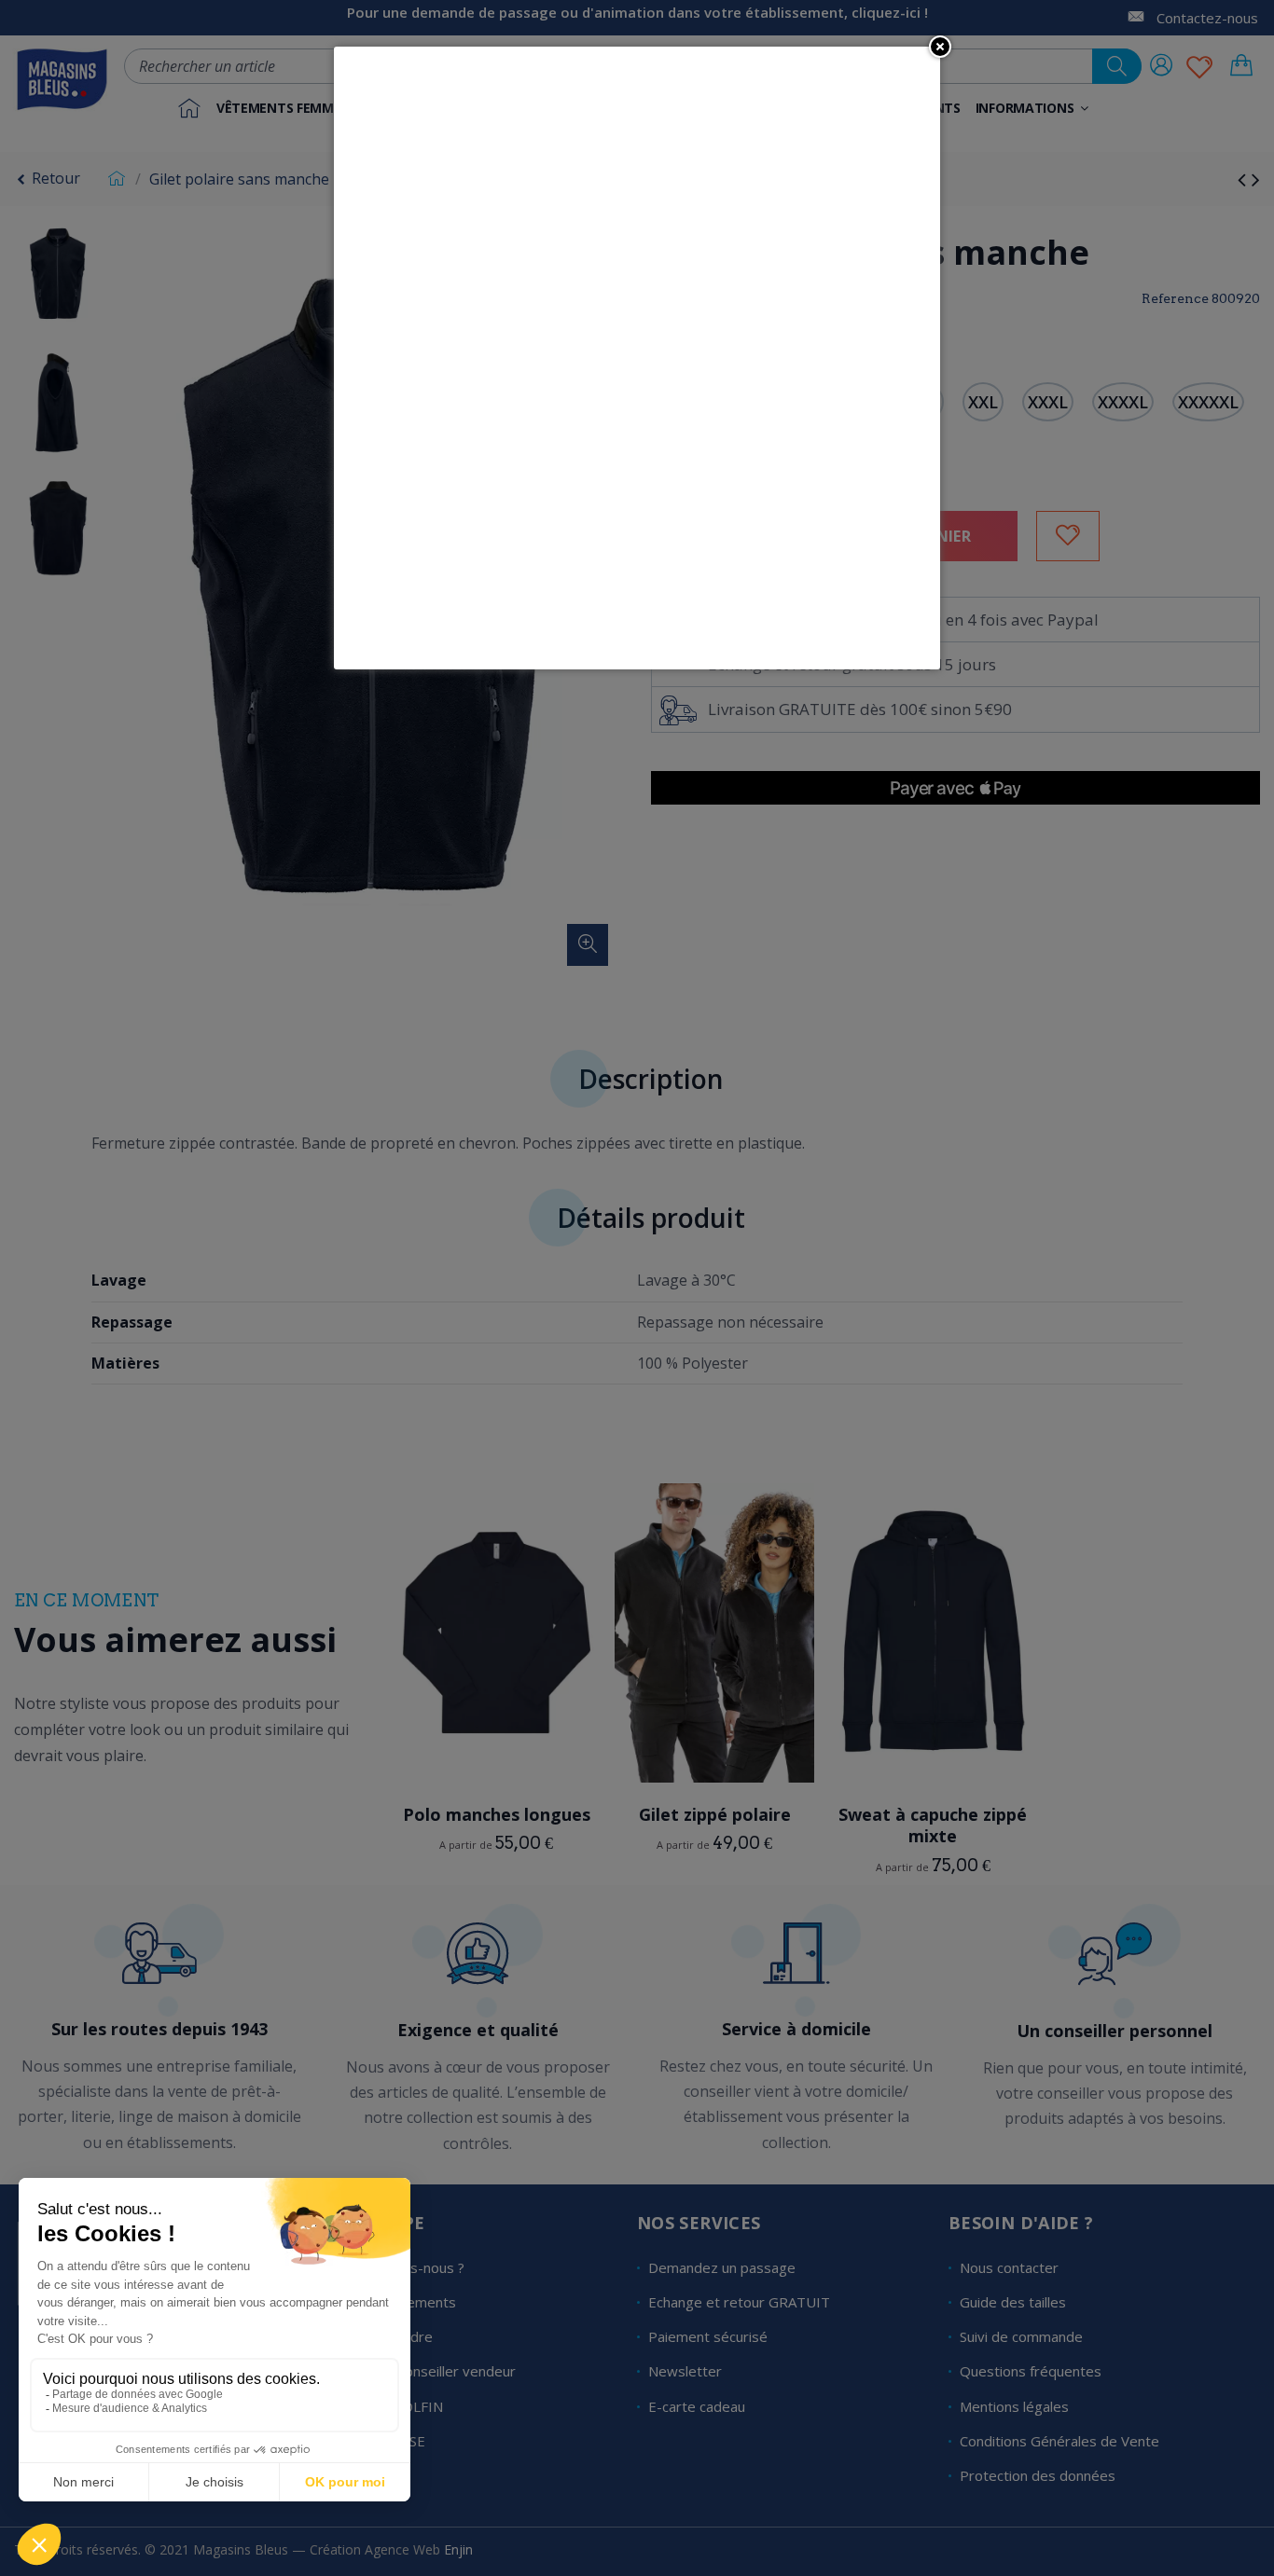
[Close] (940, 47)
